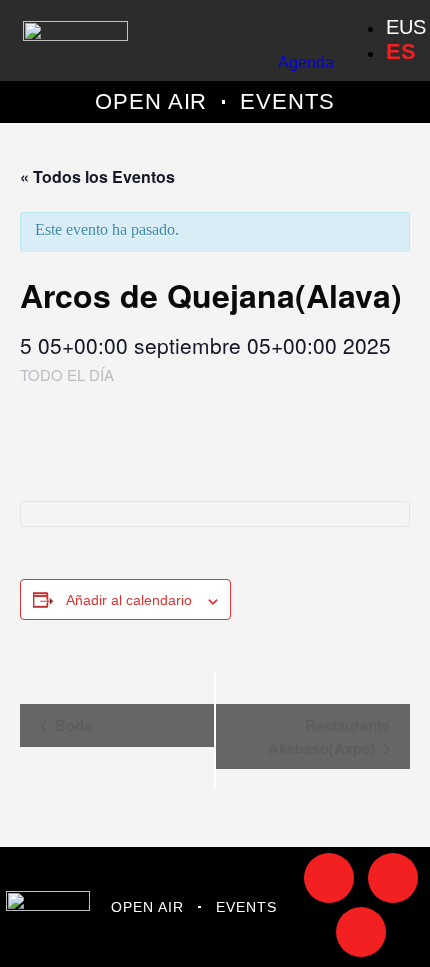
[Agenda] (321, 23)
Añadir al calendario (129, 600)
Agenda (306, 62)
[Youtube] (361, 932)
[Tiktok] (329, 878)
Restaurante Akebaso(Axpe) (329, 736)
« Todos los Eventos (97, 176)
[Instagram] (393, 878)
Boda (71, 725)
